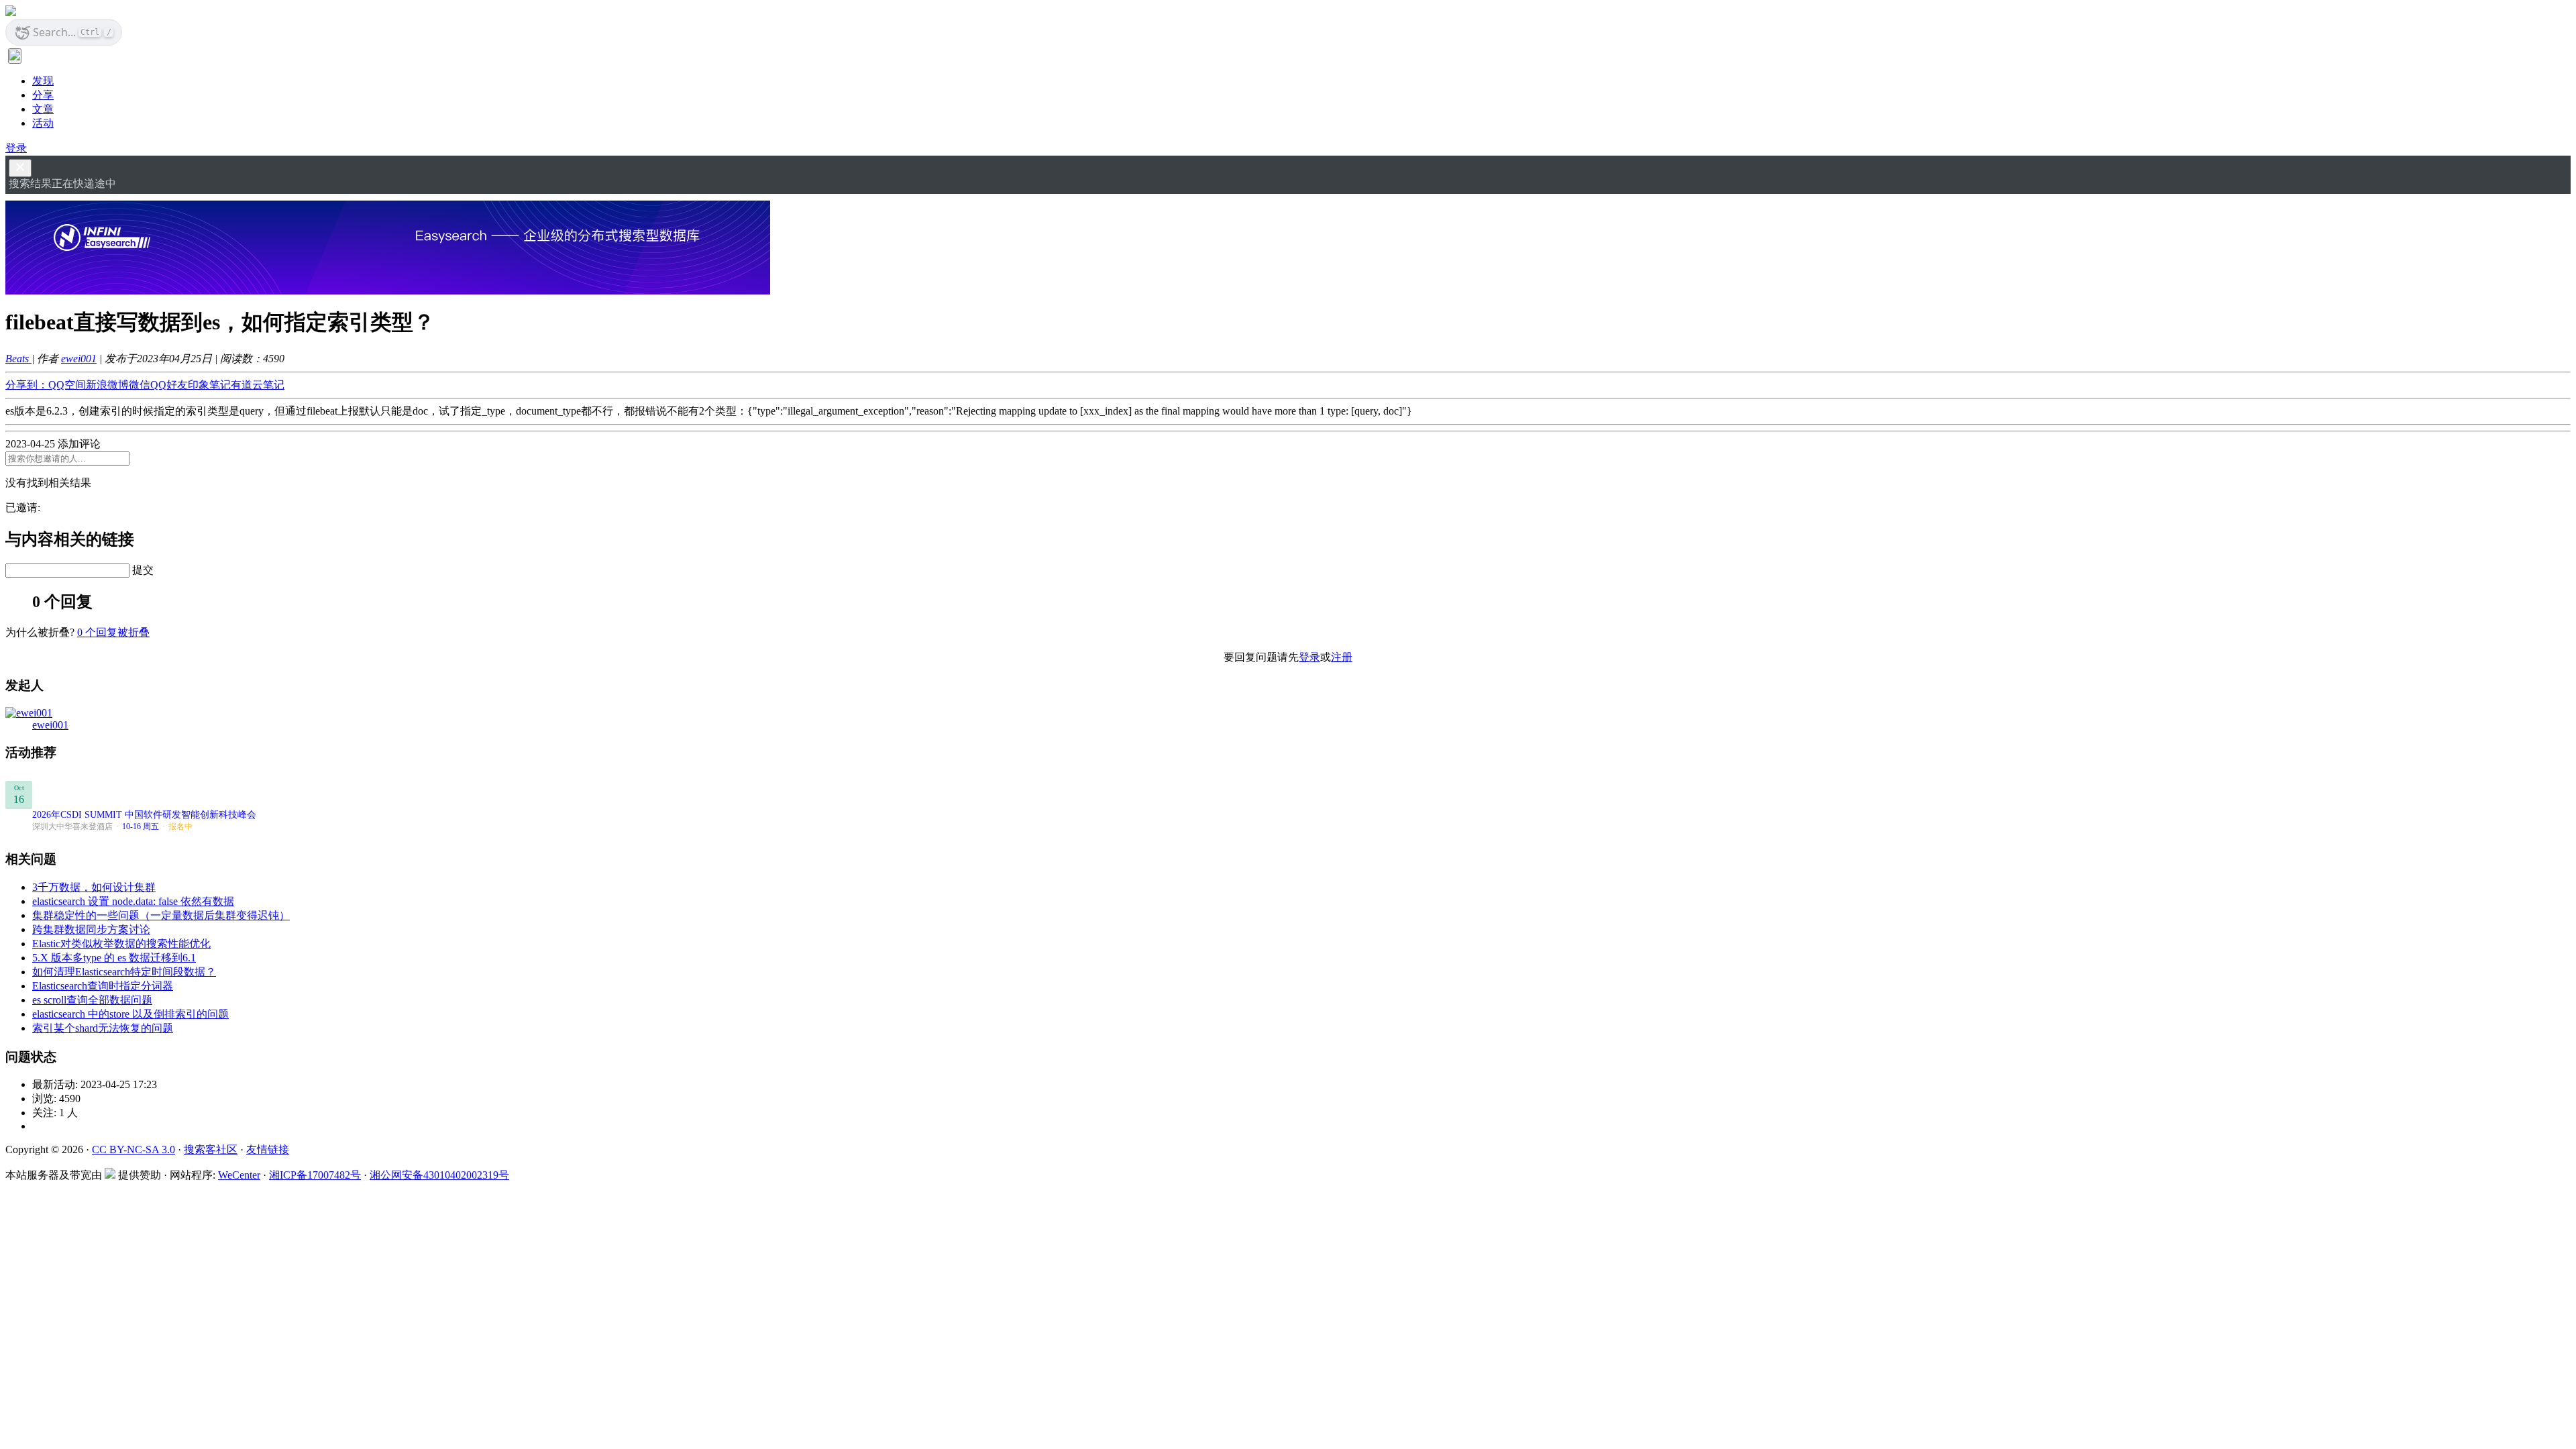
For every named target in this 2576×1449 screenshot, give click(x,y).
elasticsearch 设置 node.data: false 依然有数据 (133, 901)
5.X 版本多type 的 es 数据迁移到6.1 (114, 958)
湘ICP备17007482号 (315, 1175)
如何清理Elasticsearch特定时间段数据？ (124, 972)
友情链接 (268, 1149)
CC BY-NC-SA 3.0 (133, 1149)
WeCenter (239, 1175)
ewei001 (79, 359)
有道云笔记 (258, 385)
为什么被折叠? (40, 632)
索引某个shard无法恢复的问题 (103, 1028)
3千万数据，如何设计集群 (94, 887)
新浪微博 (107, 385)
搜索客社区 (211, 1149)
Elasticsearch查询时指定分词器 (103, 986)
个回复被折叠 (113, 632)
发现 (43, 81)
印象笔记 (209, 385)
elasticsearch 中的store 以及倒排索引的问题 (130, 1014)
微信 (140, 385)
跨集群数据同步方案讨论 (91, 929)
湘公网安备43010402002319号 (439, 1175)
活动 (43, 123)
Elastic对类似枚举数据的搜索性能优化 (121, 944)
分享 (43, 95)
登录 (16, 148)
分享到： (27, 385)
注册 (1342, 657)
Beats (18, 359)
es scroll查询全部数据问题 (92, 1000)
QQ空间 (67, 385)
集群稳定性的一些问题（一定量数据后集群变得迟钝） (161, 915)
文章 (43, 109)
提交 (143, 570)
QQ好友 (169, 385)
